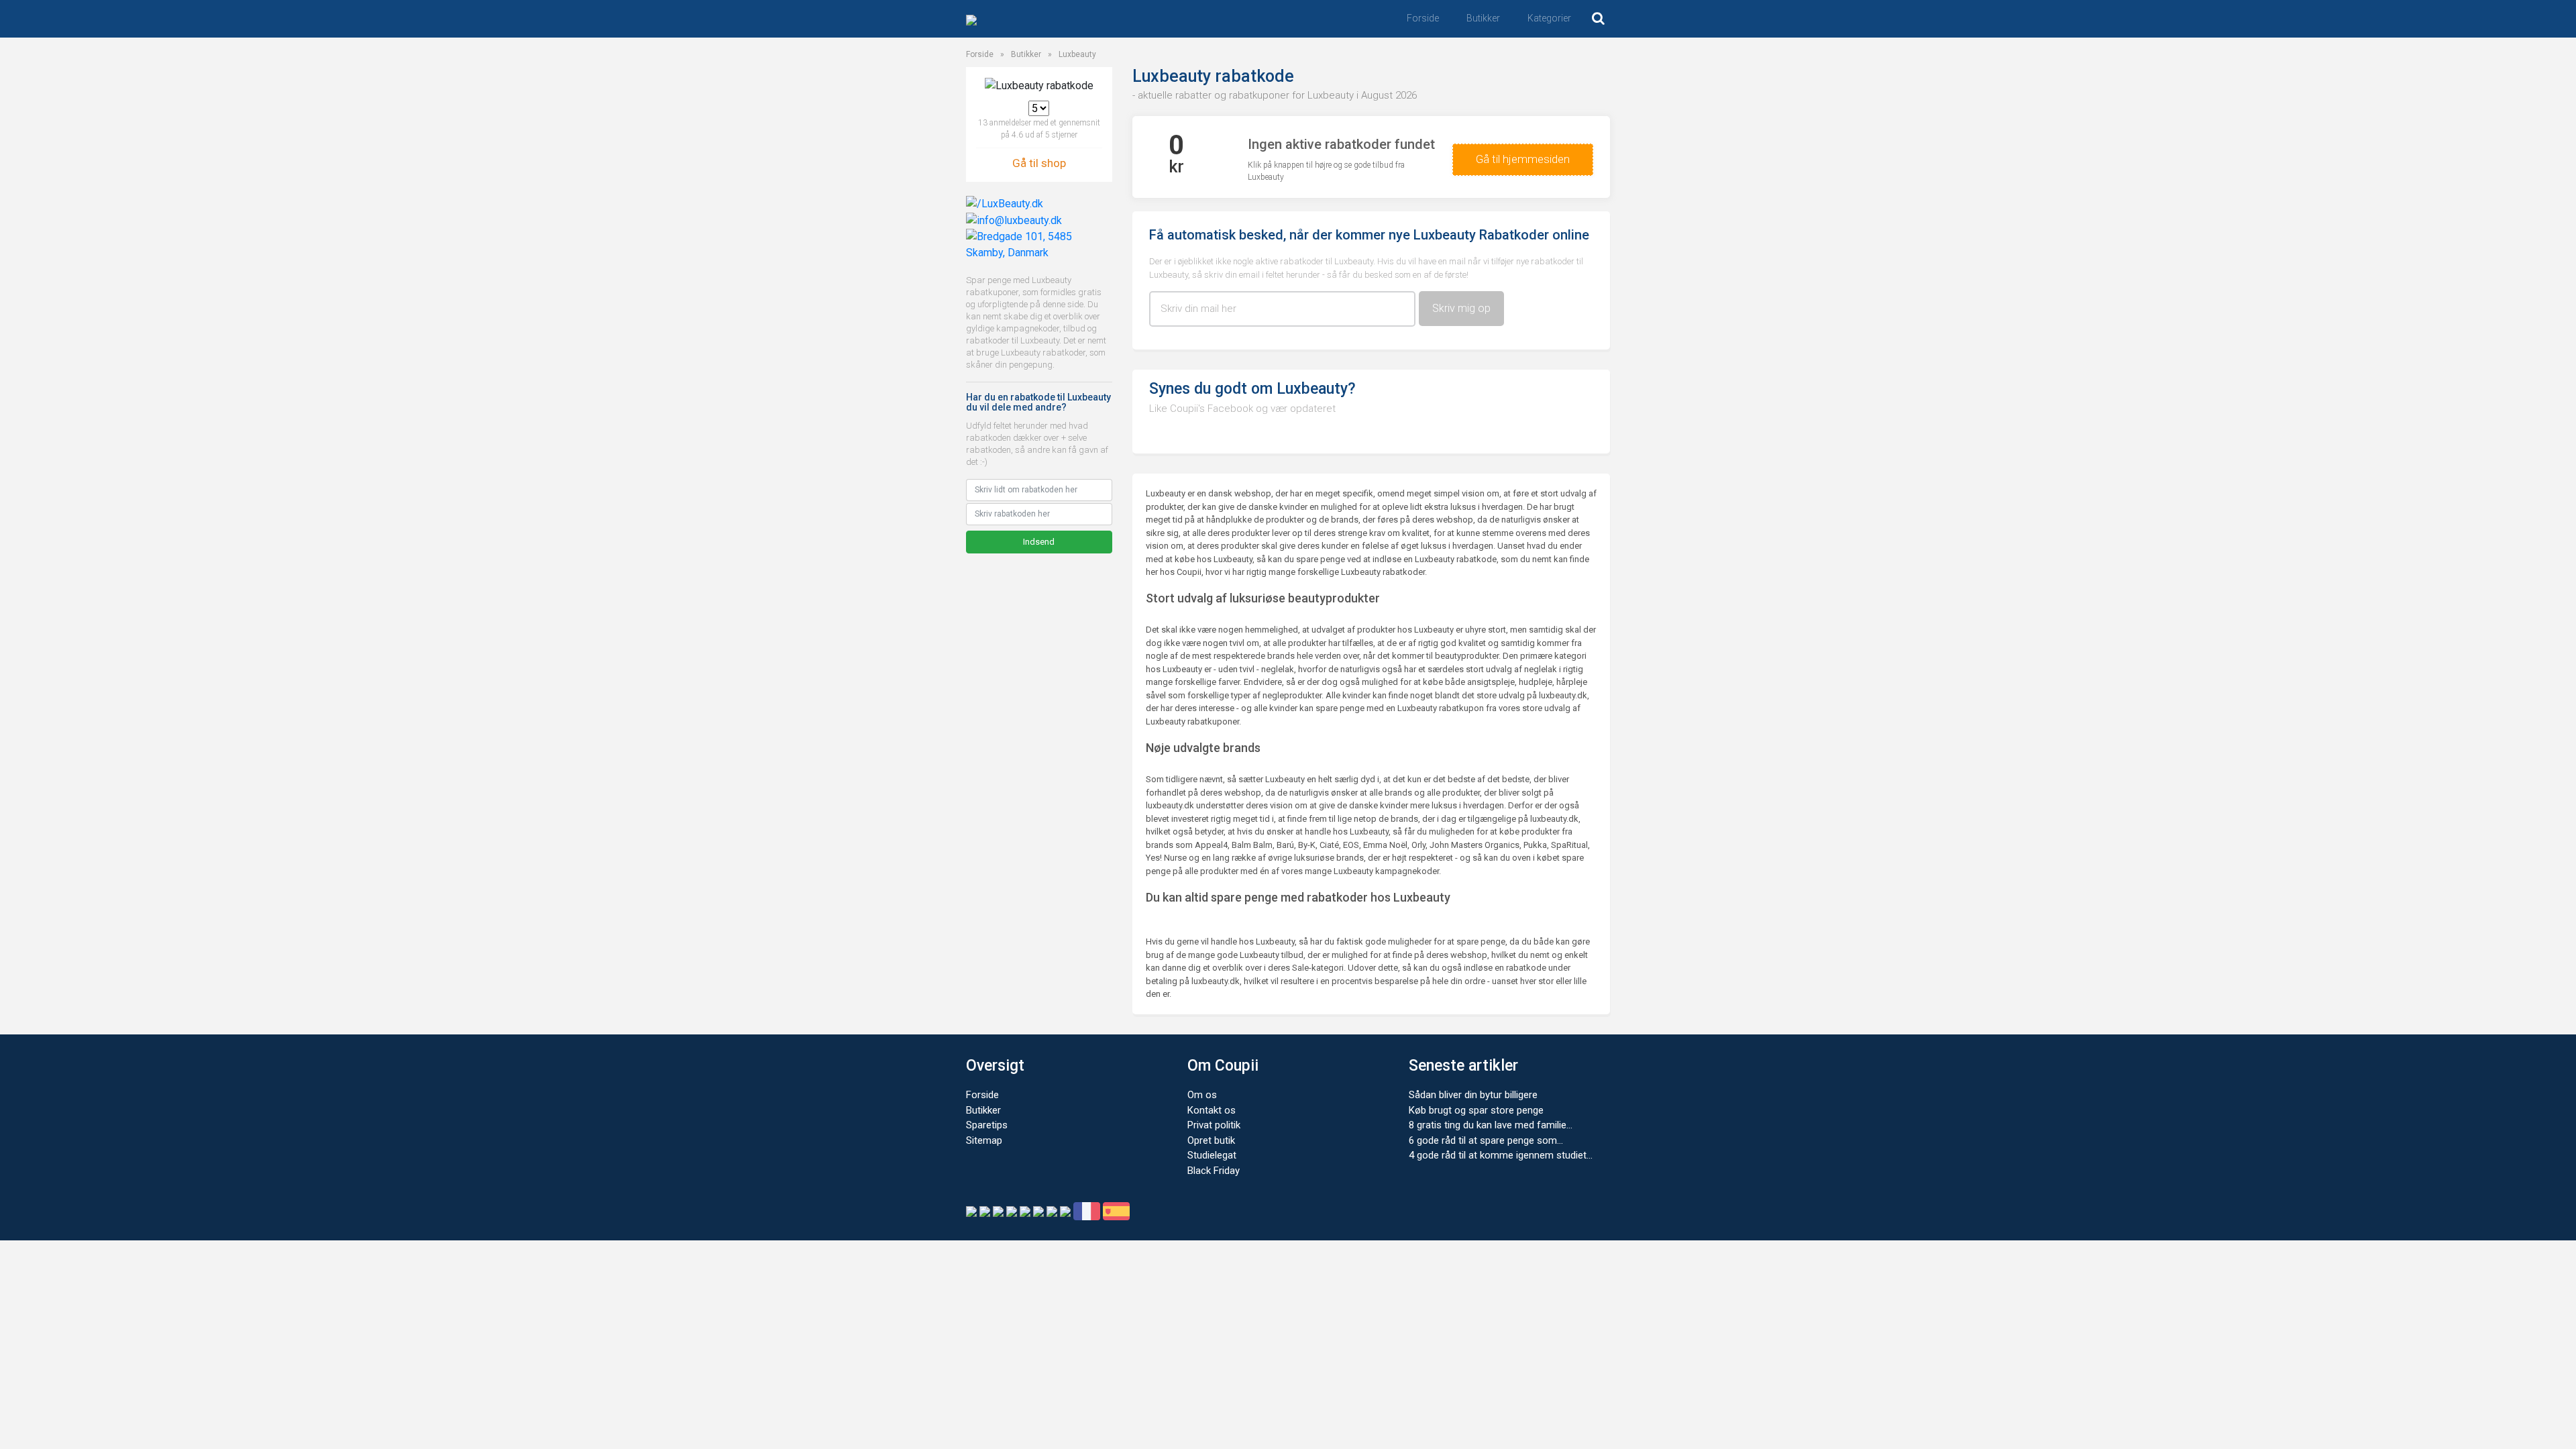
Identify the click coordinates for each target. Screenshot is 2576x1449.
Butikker (1483, 18)
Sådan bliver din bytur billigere (1473, 1095)
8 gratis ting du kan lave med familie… (1491, 1125)
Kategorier (1549, 18)
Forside (1423, 18)
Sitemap (984, 1140)
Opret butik (1211, 1140)
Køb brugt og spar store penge (1476, 1110)
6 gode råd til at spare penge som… (1486, 1140)
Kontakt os (1212, 1110)
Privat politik (1214, 1125)
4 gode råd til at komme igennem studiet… (1501, 1155)
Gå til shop (1039, 163)
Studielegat (1212, 1155)
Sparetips (987, 1125)
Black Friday (1214, 1171)
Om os (1202, 1095)
